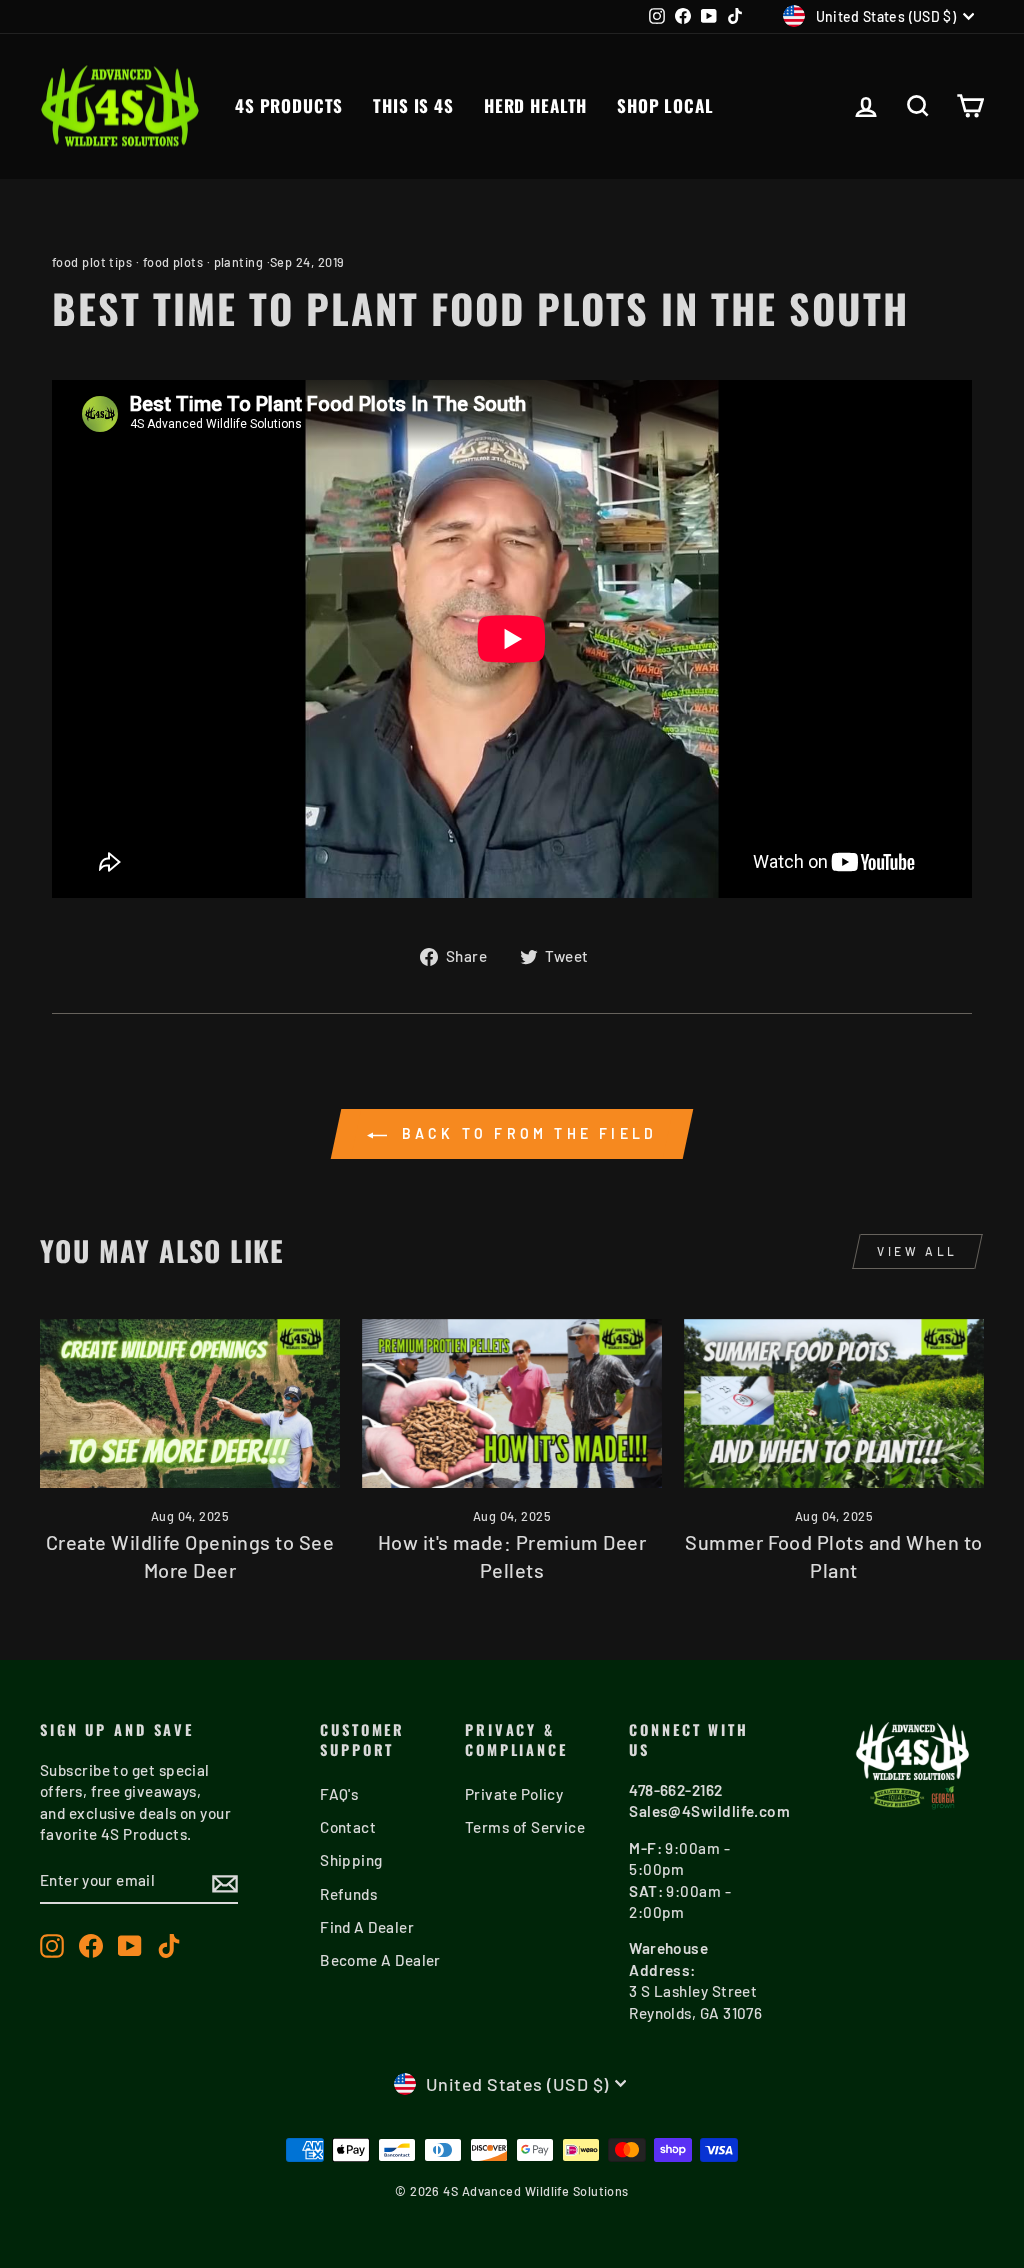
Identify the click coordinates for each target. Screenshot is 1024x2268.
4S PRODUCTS (289, 105)
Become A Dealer (380, 1960)
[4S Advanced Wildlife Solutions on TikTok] (169, 1946)
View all (917, 1251)
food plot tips (92, 262)
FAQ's (339, 1794)
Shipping (351, 1860)
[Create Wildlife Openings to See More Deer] (190, 1403)
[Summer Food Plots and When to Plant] (834, 1403)
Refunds (348, 1894)
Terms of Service (525, 1827)
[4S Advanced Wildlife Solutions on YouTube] (130, 1946)
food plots (173, 262)
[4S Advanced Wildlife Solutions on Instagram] (52, 1946)
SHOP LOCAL (665, 105)
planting (239, 262)
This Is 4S (413, 105)
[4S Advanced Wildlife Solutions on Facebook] (91, 1946)
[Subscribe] (225, 1882)
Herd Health (535, 105)
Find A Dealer (367, 1927)
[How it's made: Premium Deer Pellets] (512, 1403)
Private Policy (514, 1794)
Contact (348, 1827)
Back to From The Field (526, 1133)
